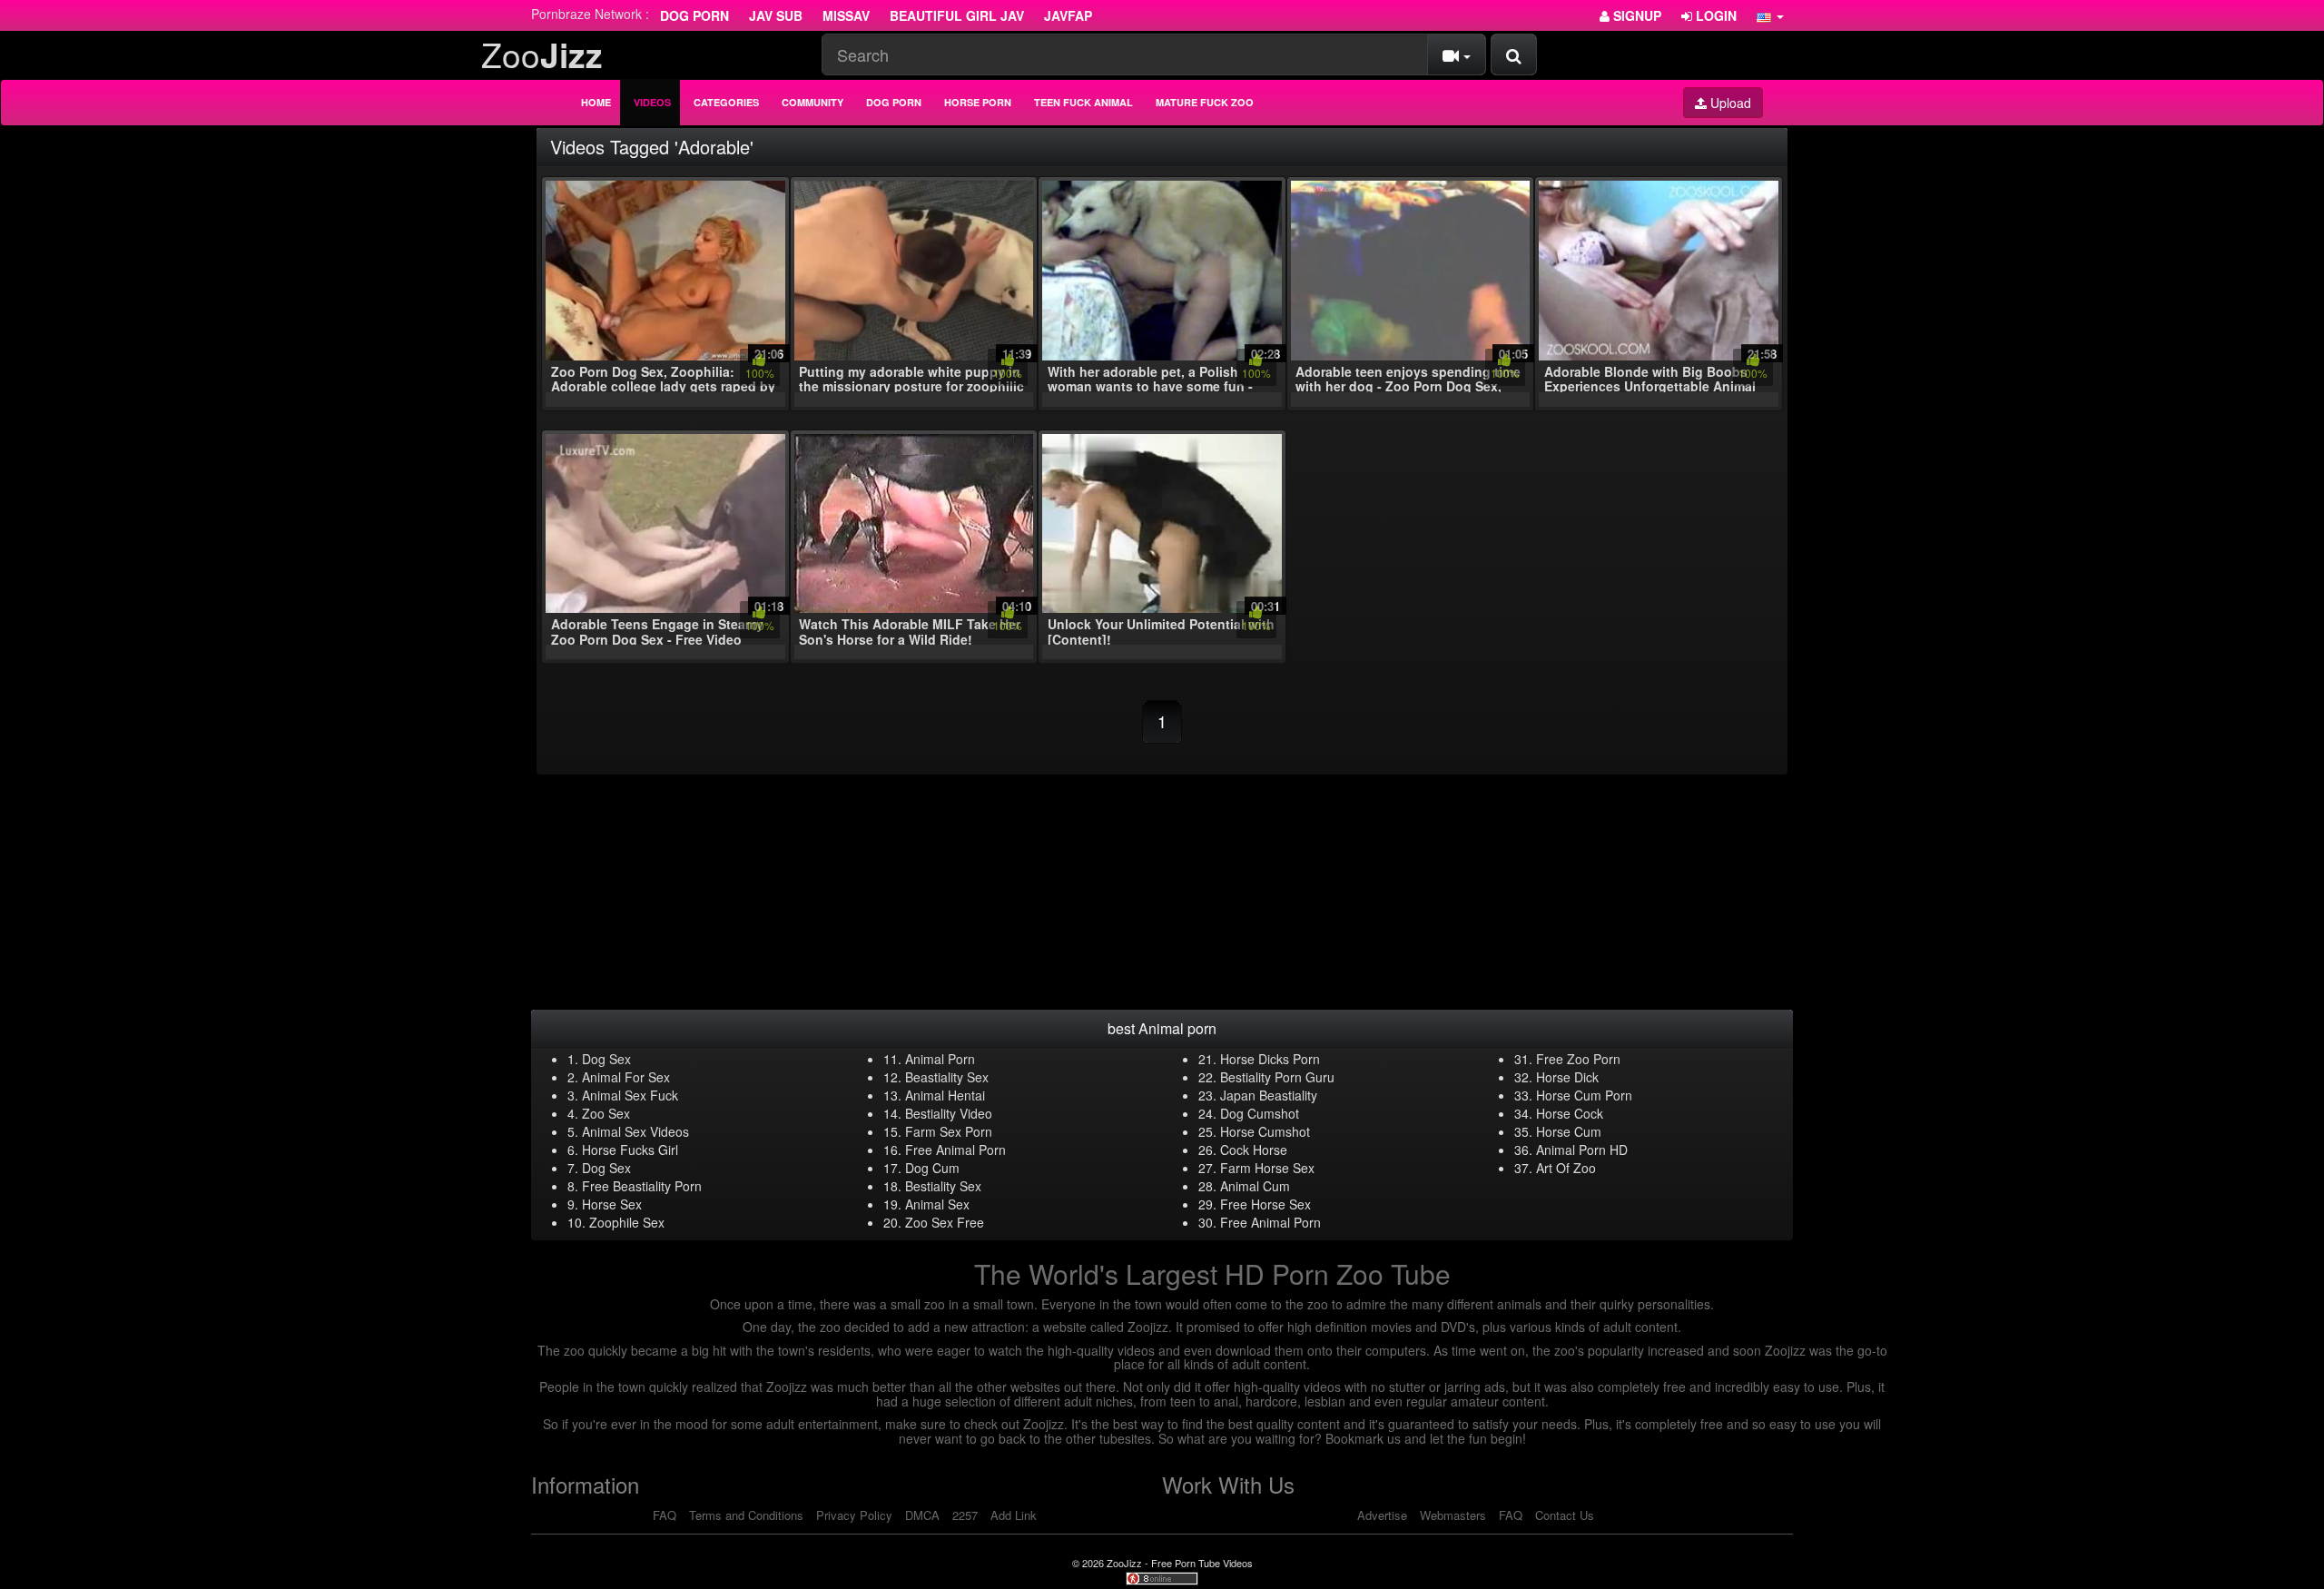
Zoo (542, 54)
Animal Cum (1255, 1186)
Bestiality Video (949, 1113)
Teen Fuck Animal (1083, 102)
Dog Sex (606, 1059)
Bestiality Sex (943, 1186)
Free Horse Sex (1265, 1204)
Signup (1635, 15)
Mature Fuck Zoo (1205, 102)
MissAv (846, 15)
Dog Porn (694, 15)
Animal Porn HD (1582, 1150)
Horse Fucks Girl (630, 1150)
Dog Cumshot (1260, 1113)
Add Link (1014, 1515)
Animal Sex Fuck (630, 1095)
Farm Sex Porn (949, 1131)
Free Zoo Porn (1578, 1059)
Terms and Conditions (746, 1515)
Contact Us (1565, 1515)
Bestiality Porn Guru (1277, 1077)
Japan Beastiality (1269, 1095)
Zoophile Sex (627, 1222)
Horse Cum (1569, 1131)
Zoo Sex (606, 1113)
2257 (965, 1515)
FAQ (665, 1515)
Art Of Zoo (1566, 1168)
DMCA (922, 1515)
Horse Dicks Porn (1270, 1059)
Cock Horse (1254, 1150)
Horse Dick (1567, 1077)
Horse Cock (1570, 1113)
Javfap (1068, 15)
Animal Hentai (945, 1095)
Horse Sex (612, 1204)
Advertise (1382, 1515)
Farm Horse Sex (1267, 1168)
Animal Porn (940, 1059)
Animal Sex (937, 1204)
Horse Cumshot (1265, 1131)
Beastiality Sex (947, 1077)
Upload (1729, 103)
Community (812, 102)
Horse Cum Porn (1584, 1095)
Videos (652, 102)
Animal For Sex (626, 1077)
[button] (1770, 15)
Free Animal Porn (955, 1150)
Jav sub (776, 15)
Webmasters (1453, 1515)
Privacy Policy (854, 1515)
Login (1714, 15)
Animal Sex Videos (635, 1131)
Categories (726, 102)
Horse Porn (978, 102)
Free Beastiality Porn (642, 1186)
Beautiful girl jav (957, 15)
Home (596, 102)
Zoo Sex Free (945, 1222)
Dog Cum (932, 1168)
